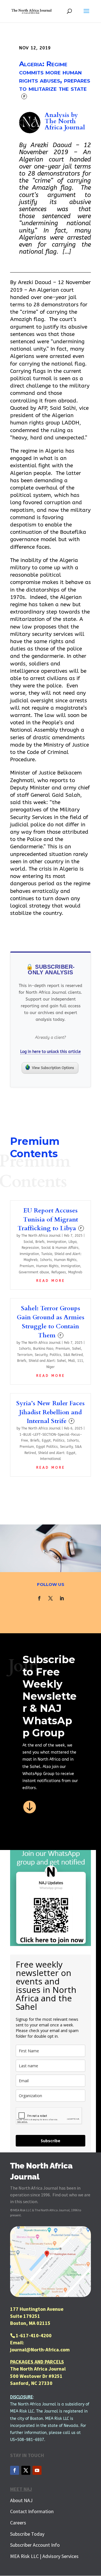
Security (41, 1355)
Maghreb (75, 1272)
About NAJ (21, 2500)
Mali (72, 1361)
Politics (55, 1355)
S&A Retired (73, 1355)
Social (28, 1242)
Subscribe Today (27, 2534)
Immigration (57, 1242)
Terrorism (25, 1355)
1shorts (46, 1260)
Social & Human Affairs (60, 1248)
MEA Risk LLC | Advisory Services (44, 2556)
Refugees (59, 1272)
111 (80, 1361)
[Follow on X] (50, 1598)
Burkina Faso (43, 1349)
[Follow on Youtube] (37, 2470)
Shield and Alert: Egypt (57, 1453)
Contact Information (32, 2511)
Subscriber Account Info (35, 2545)
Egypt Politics (47, 1447)
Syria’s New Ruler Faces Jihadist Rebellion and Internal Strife (50, 1412)
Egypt (46, 1440)
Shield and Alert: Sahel (47, 1361)
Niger (50, 1367)
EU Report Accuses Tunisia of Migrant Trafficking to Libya (50, 1220)
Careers (18, 2523)
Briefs (40, 1242)
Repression (30, 1248)
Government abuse (34, 1272)
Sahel (77, 1349)
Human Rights (65, 1260)
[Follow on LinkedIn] (62, 1598)
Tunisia (47, 1254)
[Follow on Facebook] (39, 1598)
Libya (73, 1242)
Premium (27, 1266)
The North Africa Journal (65, 124)
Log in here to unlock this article (50, 1052)
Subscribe (50, 2141)
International (50, 1459)
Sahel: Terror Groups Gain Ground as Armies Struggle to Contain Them (51, 1322)
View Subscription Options (53, 1068)
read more (51, 1281)
